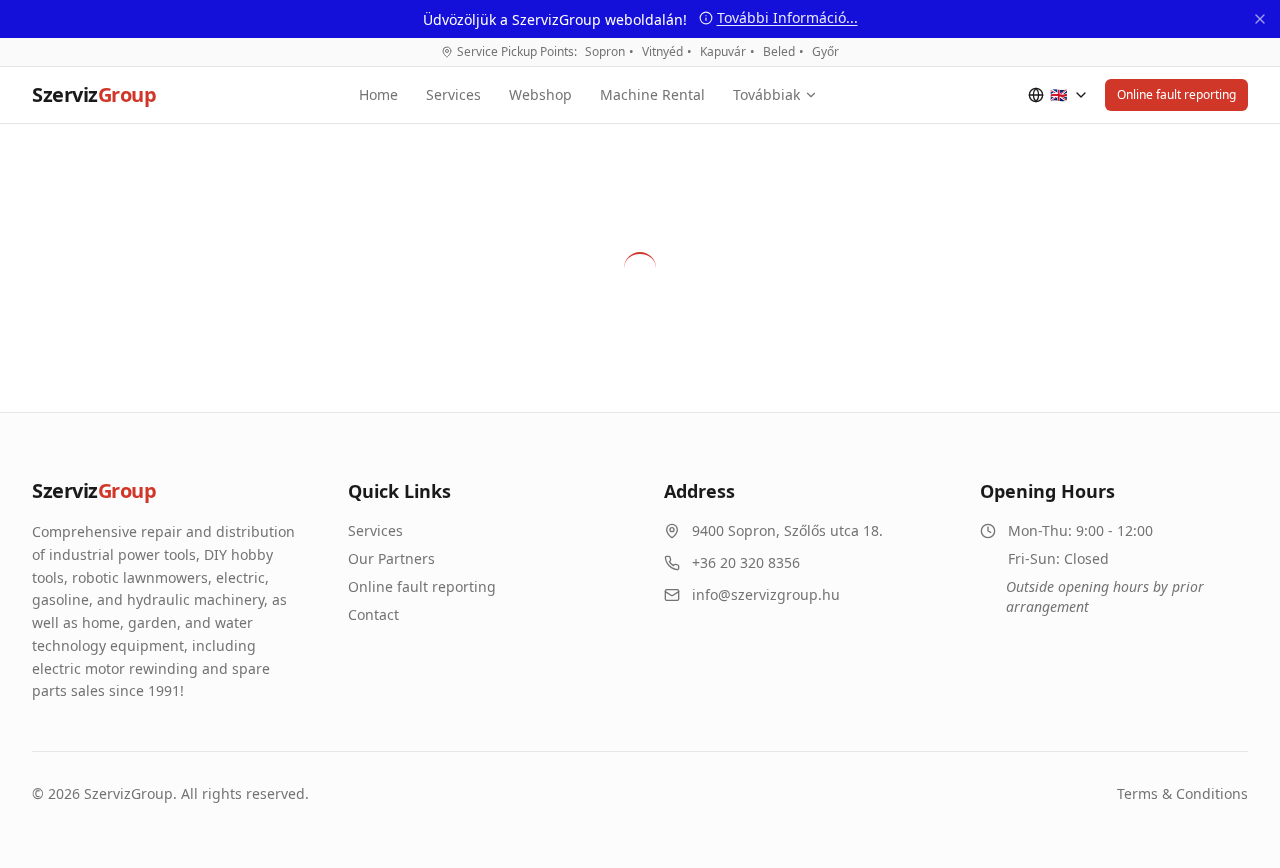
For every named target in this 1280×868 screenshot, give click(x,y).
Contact (373, 614)
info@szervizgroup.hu (766, 594)
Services (453, 94)
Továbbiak (766, 94)
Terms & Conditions (1182, 793)
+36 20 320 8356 (746, 562)
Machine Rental (652, 94)
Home (378, 94)
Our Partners (391, 558)
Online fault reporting (1176, 94)
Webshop (540, 94)
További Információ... (787, 17)
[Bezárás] (1260, 19)
